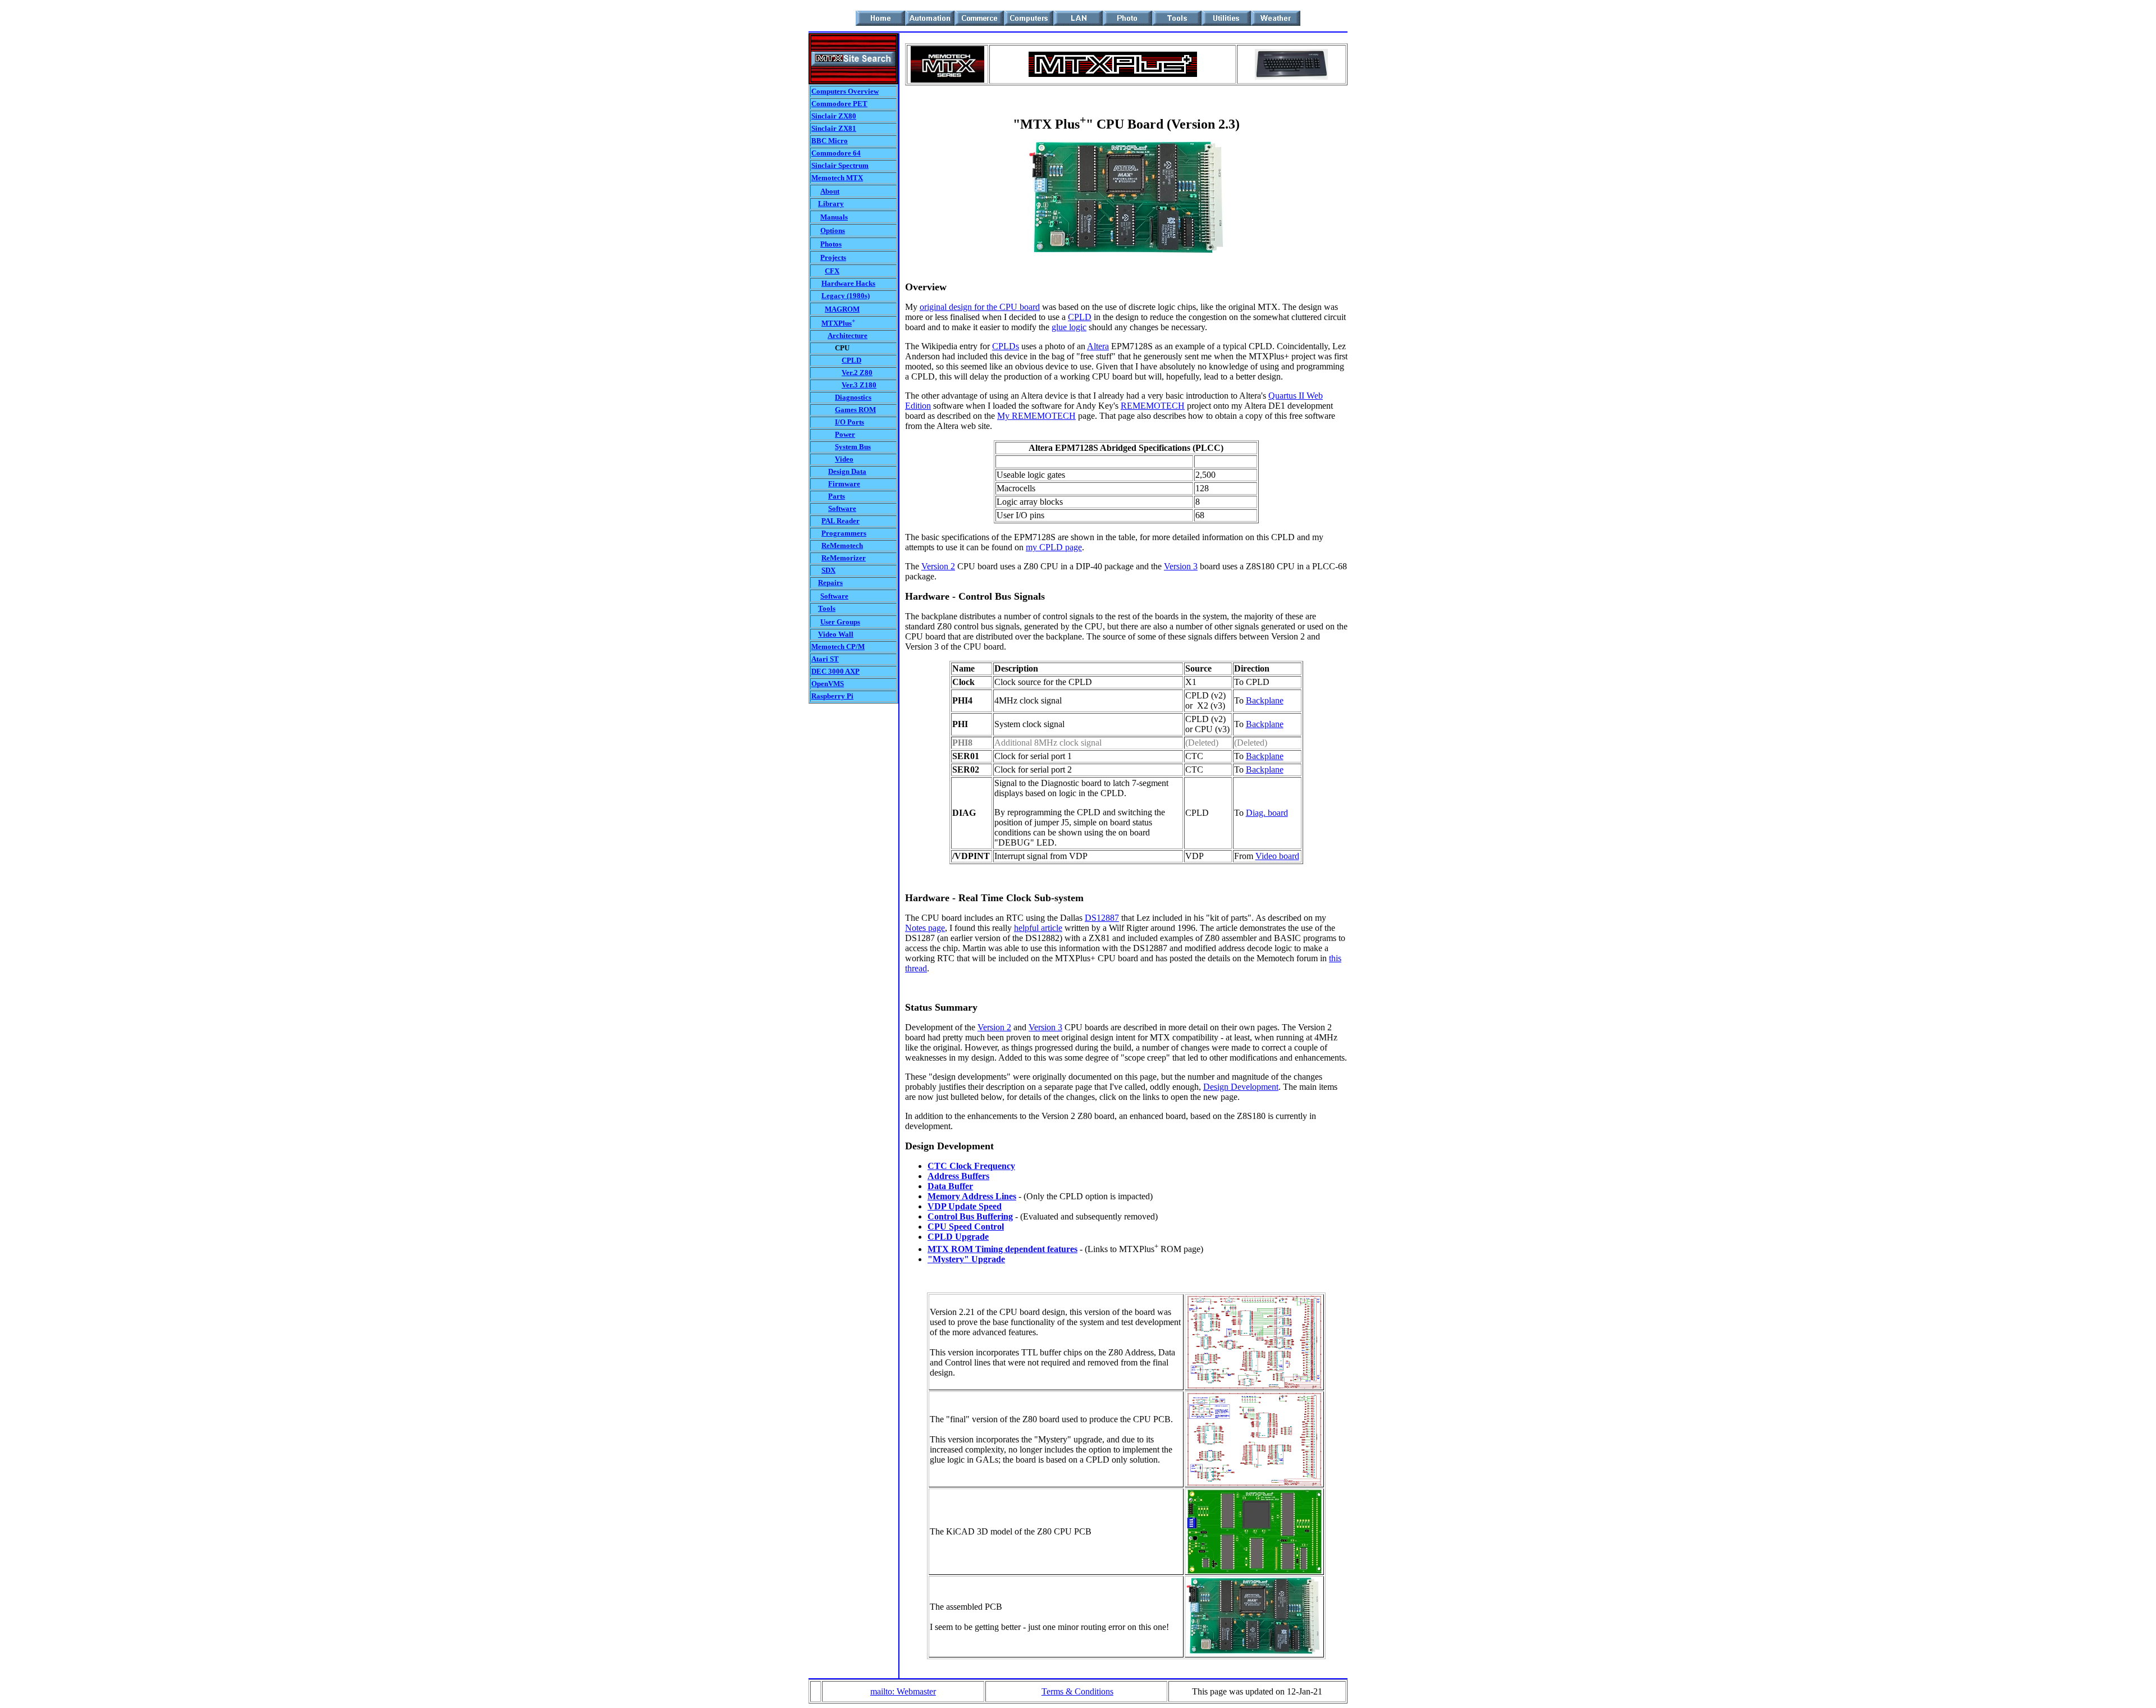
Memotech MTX (837, 178)
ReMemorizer (844, 558)
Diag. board (1267, 813)
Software (842, 508)
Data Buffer (950, 1186)
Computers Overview (845, 91)
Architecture (848, 335)
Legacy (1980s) (846, 296)
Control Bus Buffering (970, 1216)
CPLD (851, 360)
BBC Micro (830, 141)
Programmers (844, 533)
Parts (837, 496)
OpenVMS (828, 684)
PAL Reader (841, 521)
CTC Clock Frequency (971, 1166)
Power (845, 434)
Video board (1277, 856)
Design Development (1241, 1087)
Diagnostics (853, 397)
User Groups (840, 622)
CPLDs (1006, 346)
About (830, 191)
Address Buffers (958, 1176)
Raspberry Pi (832, 696)
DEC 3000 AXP (835, 671)
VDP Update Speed (965, 1206)
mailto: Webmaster (903, 1691)
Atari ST (825, 659)
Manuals (834, 217)
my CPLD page (1054, 547)
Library (831, 204)
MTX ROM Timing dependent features (1002, 1249)
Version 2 (938, 566)
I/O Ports (849, 422)
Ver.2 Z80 (857, 373)
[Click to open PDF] (1254, 1386)
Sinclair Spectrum (840, 165)
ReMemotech (842, 545)
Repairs (830, 583)
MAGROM (842, 309)
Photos (831, 244)
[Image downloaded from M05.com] (1291, 77)
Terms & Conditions (1077, 1691)
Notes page (925, 928)
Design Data (847, 471)
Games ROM (855, 410)
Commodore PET (839, 104)
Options (833, 230)
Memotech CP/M (838, 647)
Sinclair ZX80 (834, 116)
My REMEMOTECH (1036, 416)
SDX (828, 570)
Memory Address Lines (972, 1196)
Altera (1098, 346)
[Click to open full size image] (1126, 250)
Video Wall (836, 634)
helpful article (1038, 928)
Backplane (1265, 700)
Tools (827, 608)
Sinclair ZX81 (834, 128)
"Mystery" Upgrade (966, 1259)
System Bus (853, 447)
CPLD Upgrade (958, 1237)
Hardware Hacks (848, 283)
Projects (833, 257)
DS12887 (1102, 918)
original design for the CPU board (980, 307)
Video (844, 459)
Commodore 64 (836, 153)
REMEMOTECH (1153, 406)
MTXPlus (837, 323)
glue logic (1069, 327)
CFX (832, 271)
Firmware (844, 484)
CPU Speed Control (966, 1227)
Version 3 (1181, 566)
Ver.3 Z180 (859, 385)
